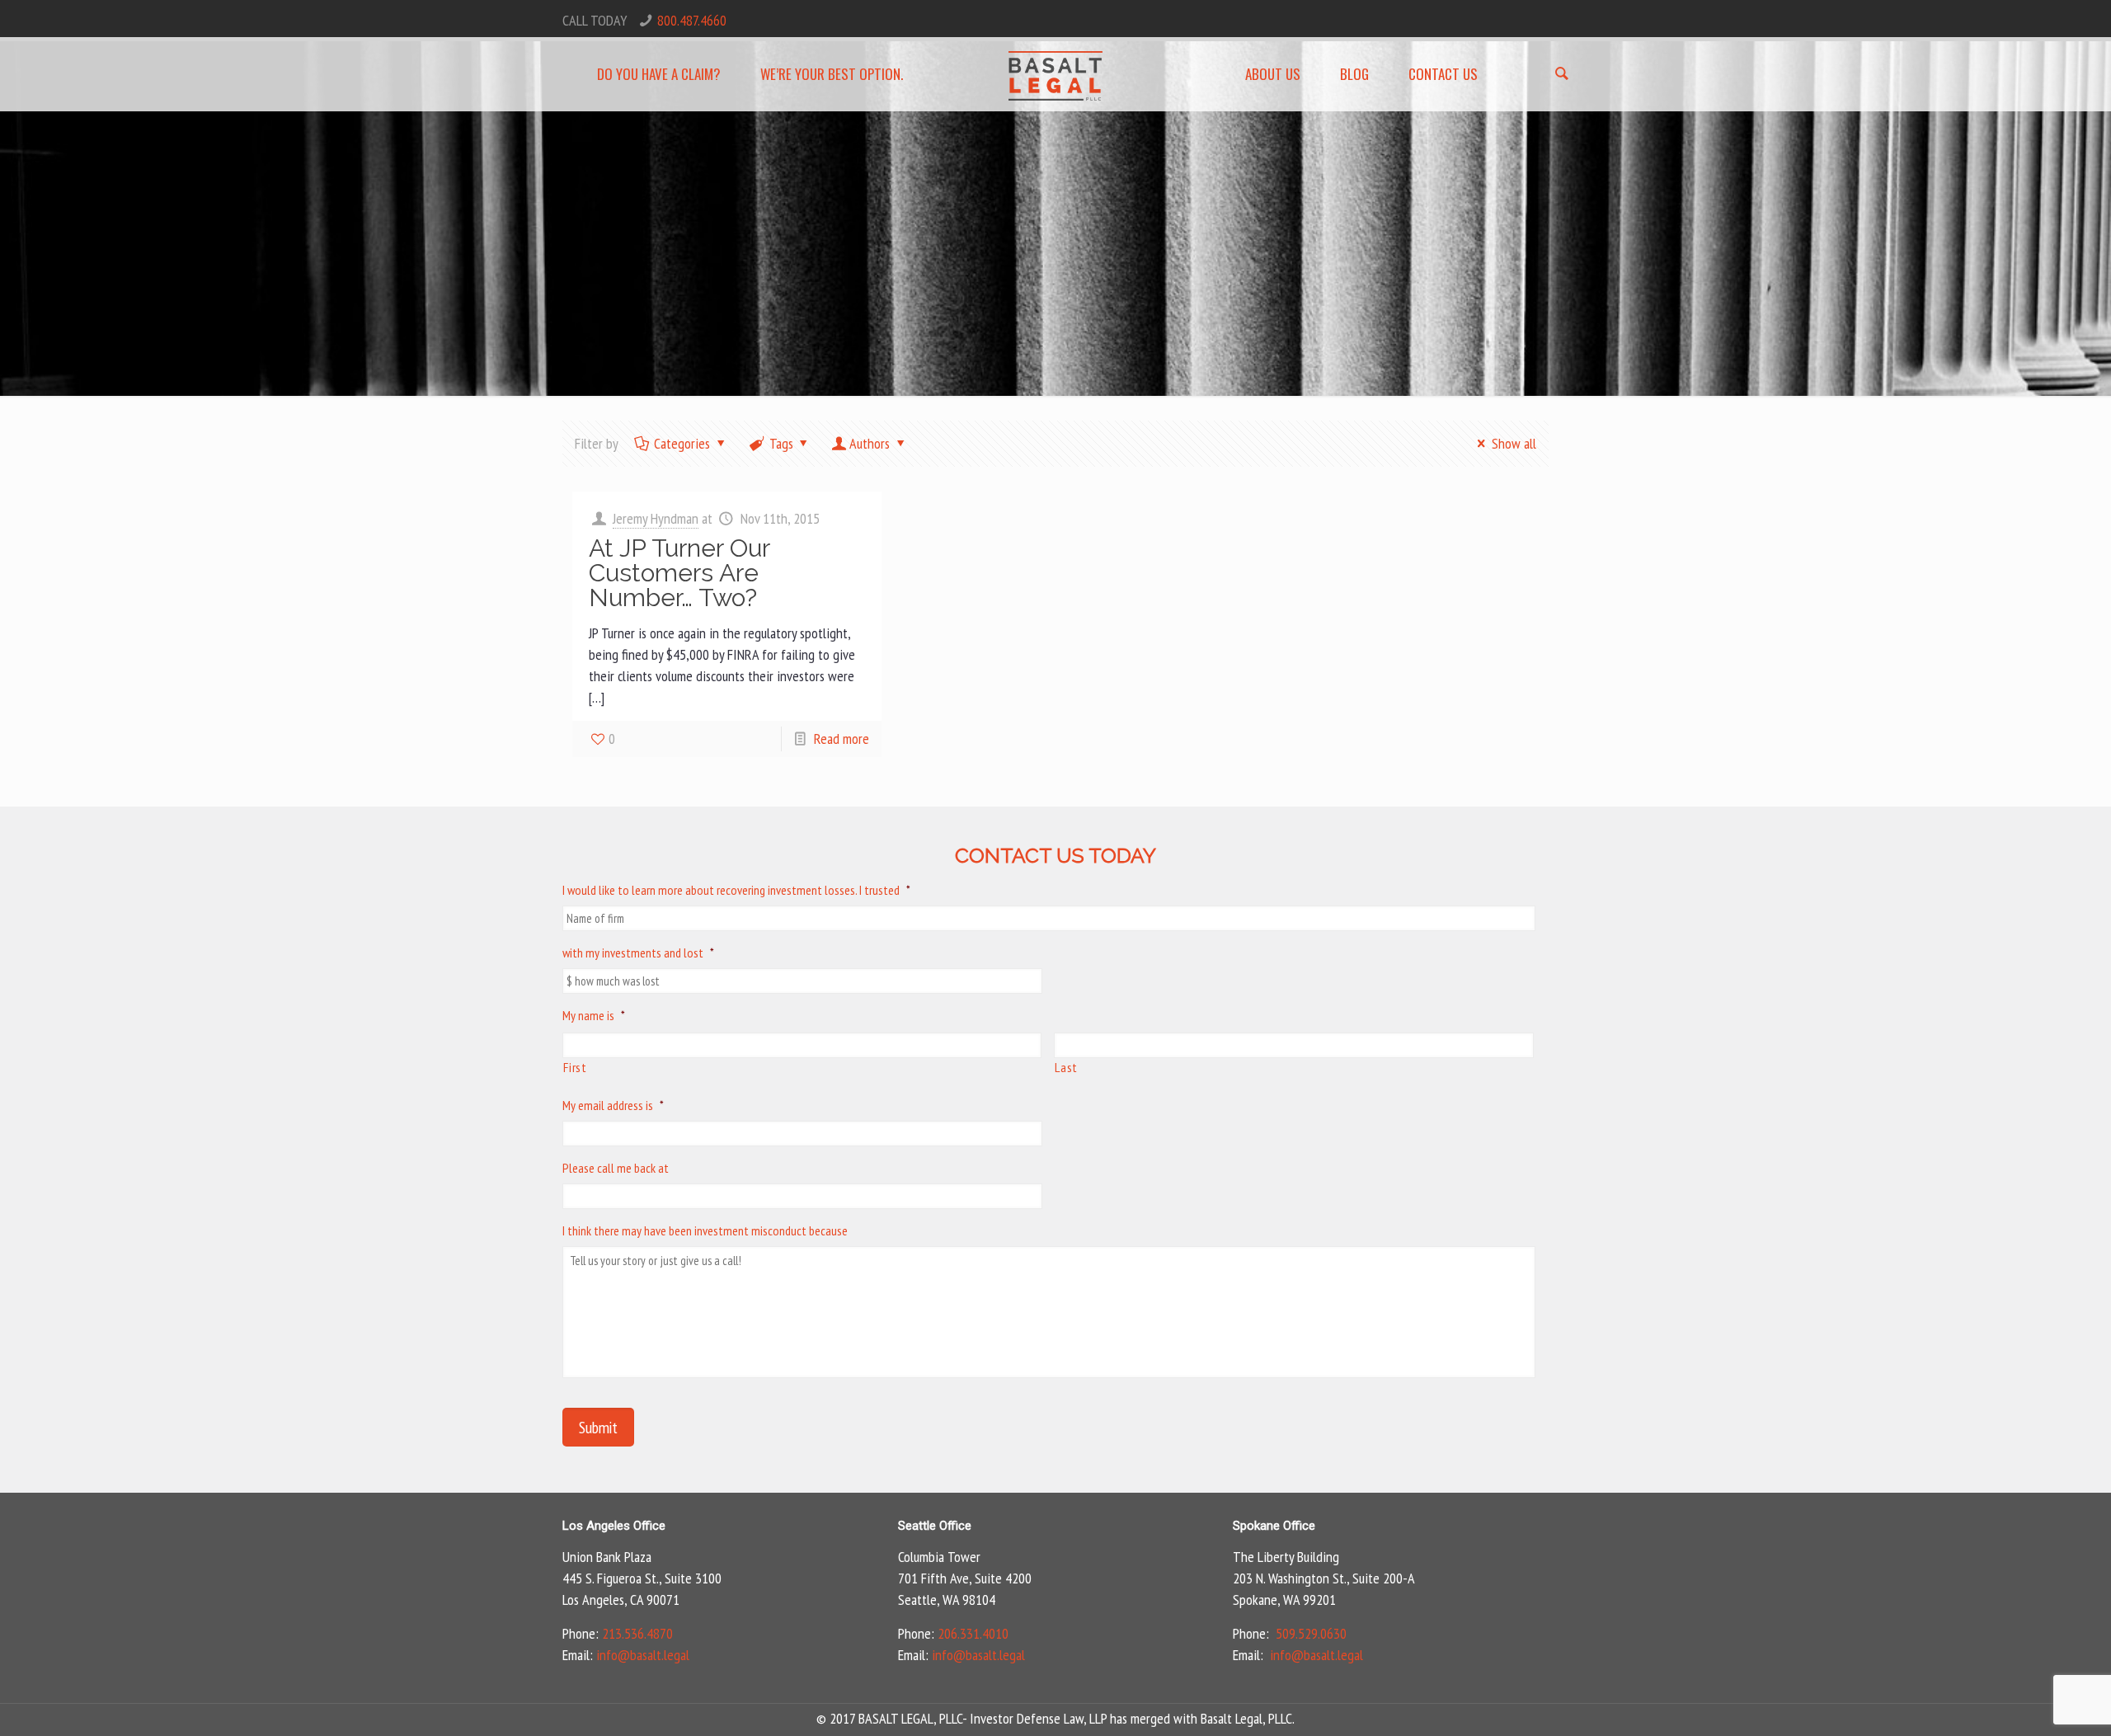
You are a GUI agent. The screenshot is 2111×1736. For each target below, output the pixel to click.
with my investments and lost (638, 953)
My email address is (613, 1105)
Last (1066, 1067)
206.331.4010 (973, 1633)
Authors (870, 443)
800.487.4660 (692, 20)
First (575, 1067)
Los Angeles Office (614, 1526)
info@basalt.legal (643, 1655)
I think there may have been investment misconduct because (705, 1230)
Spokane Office (1274, 1526)
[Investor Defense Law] (1056, 74)
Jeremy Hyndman (656, 518)
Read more (842, 739)
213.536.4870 (637, 1633)
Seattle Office (935, 1526)
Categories (682, 443)
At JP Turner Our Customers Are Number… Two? (679, 573)
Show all (1514, 443)
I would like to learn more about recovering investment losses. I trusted (736, 890)
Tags (781, 443)
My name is (594, 1015)
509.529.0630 (1311, 1633)
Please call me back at (616, 1168)
